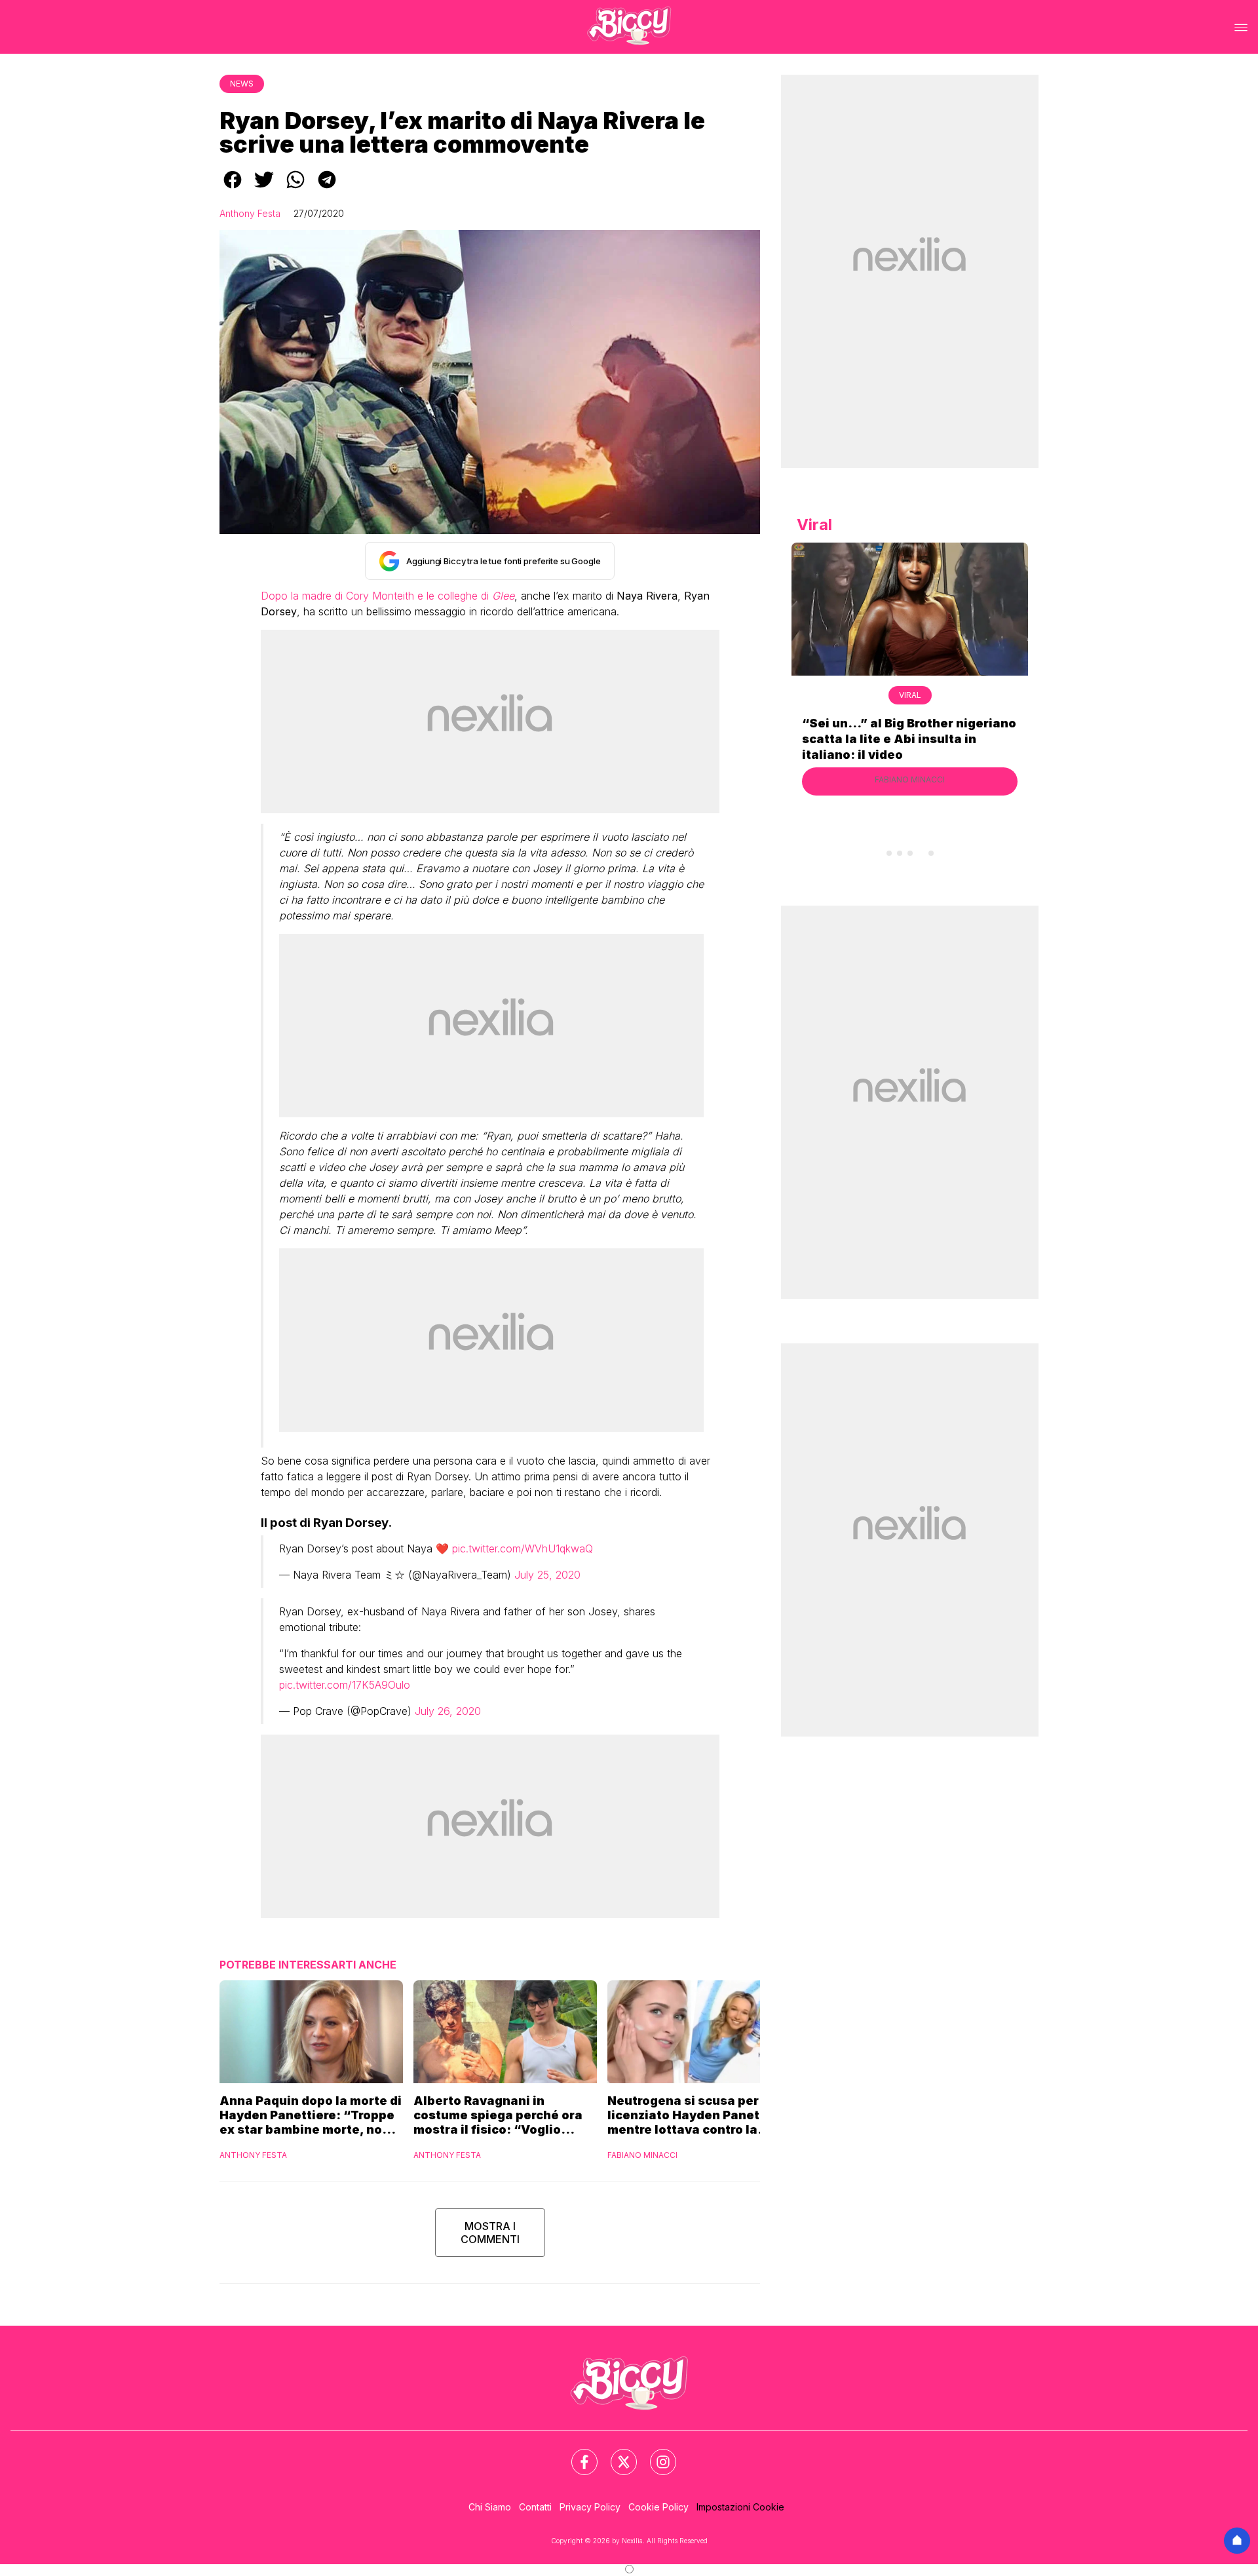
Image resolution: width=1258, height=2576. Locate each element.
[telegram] (327, 189)
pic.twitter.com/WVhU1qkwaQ (523, 1548)
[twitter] (264, 189)
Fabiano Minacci (642, 2155)
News (242, 84)
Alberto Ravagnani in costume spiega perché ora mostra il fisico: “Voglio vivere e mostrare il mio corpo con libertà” (505, 2115)
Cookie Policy (658, 2507)
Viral (910, 695)
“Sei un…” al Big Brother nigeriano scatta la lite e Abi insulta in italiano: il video (909, 739)
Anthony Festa (250, 213)
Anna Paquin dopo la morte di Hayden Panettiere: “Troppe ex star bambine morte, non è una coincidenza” (311, 2115)
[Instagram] (655, 2454)
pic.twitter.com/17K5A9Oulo (345, 1685)
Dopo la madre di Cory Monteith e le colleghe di (388, 596)
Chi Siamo (490, 2507)
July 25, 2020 (547, 1575)
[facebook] (233, 189)
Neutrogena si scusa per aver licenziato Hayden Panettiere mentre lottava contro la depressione (698, 2115)
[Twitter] (616, 2454)
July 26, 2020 (448, 1711)
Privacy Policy (590, 2507)
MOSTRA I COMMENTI (490, 2233)
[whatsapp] (295, 189)
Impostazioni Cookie (740, 2507)
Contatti (535, 2507)
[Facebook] (577, 2454)
